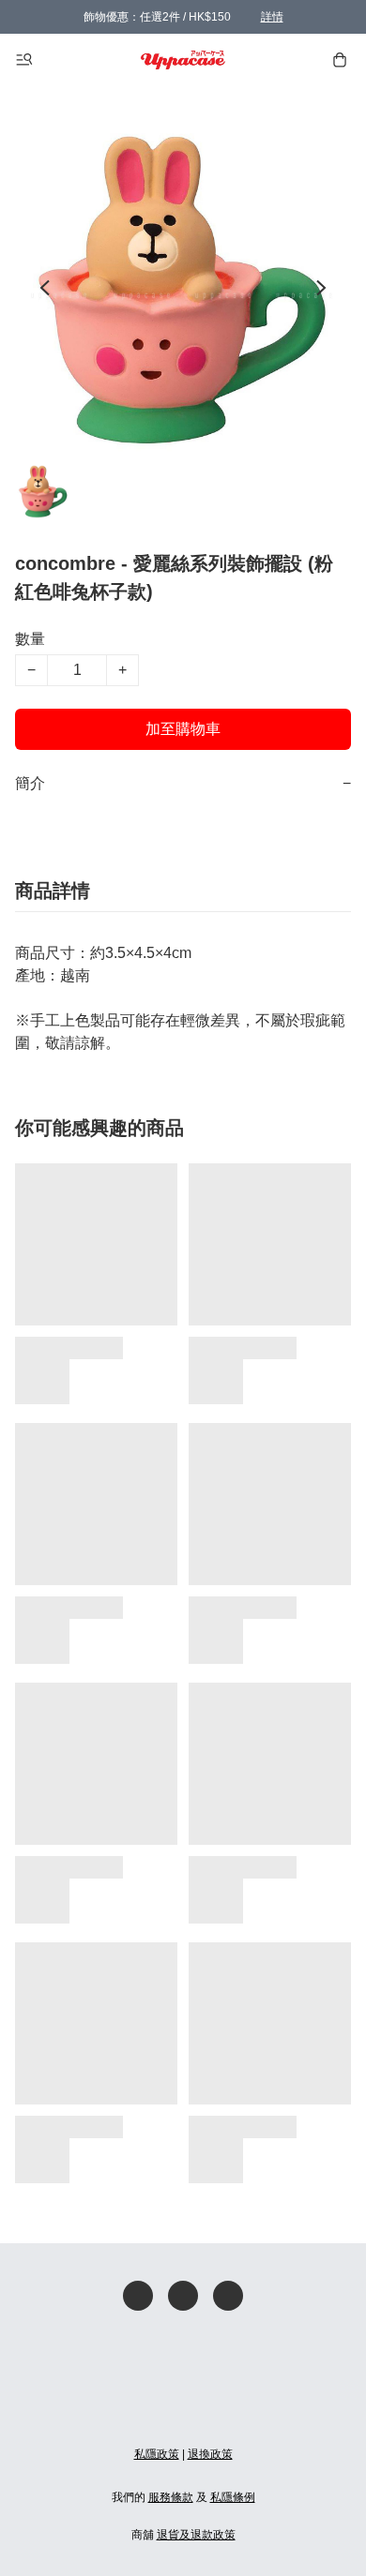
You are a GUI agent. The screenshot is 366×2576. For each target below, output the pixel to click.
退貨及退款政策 (196, 2535)
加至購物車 (183, 729)
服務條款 (171, 2497)
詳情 (272, 17)
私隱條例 (233, 2497)
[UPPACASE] (183, 60)
